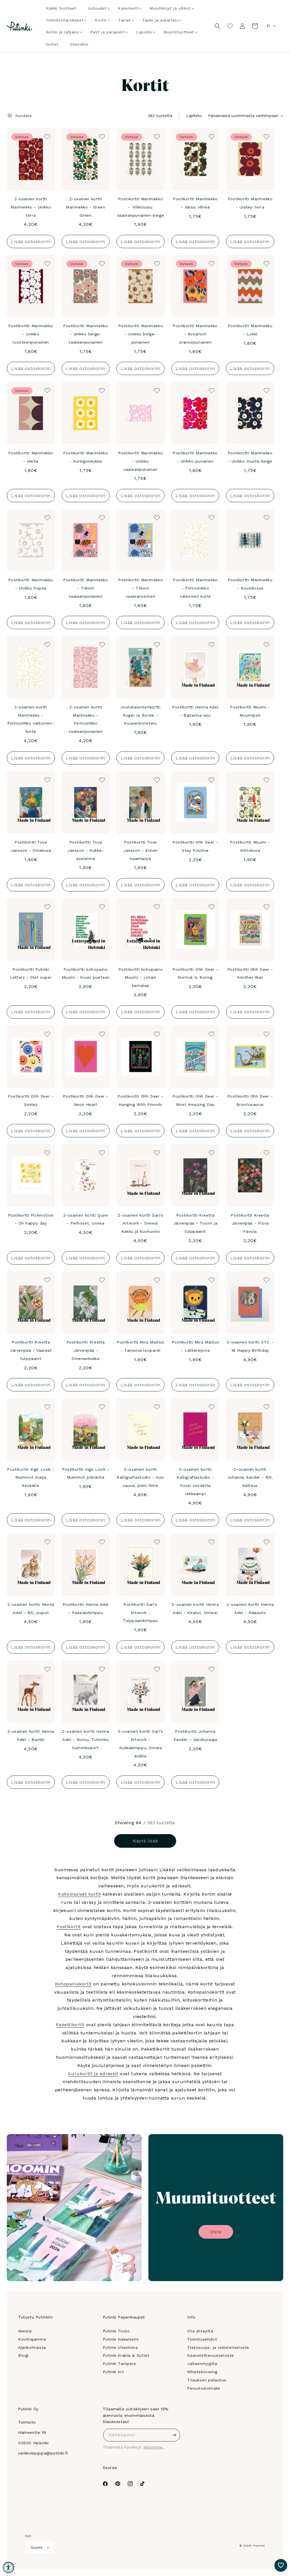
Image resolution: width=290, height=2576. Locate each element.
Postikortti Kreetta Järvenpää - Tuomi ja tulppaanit (195, 1223)
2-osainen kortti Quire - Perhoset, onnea (86, 1219)
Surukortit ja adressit (93, 2074)
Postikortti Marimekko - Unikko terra (250, 203)
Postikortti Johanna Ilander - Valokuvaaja (195, 1735)
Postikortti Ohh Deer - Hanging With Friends (140, 1100)
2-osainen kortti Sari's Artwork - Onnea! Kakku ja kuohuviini (140, 1223)
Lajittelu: (194, 116)
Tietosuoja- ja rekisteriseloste (218, 2347)
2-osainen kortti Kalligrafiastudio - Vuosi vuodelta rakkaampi (195, 1481)
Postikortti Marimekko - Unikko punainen (195, 457)
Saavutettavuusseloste (211, 2355)
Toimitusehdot (202, 2339)
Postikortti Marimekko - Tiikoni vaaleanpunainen (86, 588)
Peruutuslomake (204, 2388)
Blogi (23, 2355)
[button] (97, 8)
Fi (268, 26)
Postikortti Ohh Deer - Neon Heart (86, 1100)
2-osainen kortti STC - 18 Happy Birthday (250, 1346)
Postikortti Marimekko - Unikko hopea (31, 584)
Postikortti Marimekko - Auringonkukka (86, 457)
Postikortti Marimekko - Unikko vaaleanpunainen (141, 461)
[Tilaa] (174, 2435)
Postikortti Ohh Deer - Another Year (250, 973)
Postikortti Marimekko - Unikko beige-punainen (141, 334)
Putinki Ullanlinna (120, 2347)
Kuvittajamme (32, 2339)
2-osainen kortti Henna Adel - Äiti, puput (31, 1609)
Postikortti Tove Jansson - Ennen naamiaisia (140, 850)
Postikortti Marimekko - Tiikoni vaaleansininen (141, 588)
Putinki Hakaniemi (121, 2339)
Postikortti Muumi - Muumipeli (250, 711)
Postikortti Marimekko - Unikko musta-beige (250, 457)
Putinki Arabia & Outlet (126, 2355)
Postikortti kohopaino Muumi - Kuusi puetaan (86, 973)
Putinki (259, 2546)
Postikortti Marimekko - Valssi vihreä (195, 203)
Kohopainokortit (73, 1984)
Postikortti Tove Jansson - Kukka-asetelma (86, 850)
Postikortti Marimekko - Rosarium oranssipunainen (195, 334)
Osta (216, 2232)
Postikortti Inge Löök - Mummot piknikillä (86, 1473)
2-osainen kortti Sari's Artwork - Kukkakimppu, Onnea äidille (140, 1743)
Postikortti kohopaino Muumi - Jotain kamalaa (141, 978)
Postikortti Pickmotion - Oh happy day (31, 1219)
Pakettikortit (70, 2025)
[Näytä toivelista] (230, 26)
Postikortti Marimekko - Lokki (250, 330)
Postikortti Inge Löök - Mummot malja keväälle (31, 1478)
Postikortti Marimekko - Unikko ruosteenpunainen (31, 334)
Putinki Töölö (116, 2331)
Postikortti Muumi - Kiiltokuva (250, 846)
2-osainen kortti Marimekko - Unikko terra (31, 207)
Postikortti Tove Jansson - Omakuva (31, 846)
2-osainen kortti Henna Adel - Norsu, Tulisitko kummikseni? (86, 1740)
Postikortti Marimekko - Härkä (31, 457)
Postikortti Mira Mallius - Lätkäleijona (195, 1346)
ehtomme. (154, 2447)
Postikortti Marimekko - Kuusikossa (250, 584)
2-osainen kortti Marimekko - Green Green (86, 207)
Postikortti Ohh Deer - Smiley (31, 1100)
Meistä (25, 2331)
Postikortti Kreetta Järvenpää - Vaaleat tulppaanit (31, 1350)
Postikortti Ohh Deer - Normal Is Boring (195, 973)
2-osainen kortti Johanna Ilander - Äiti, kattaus (250, 1478)
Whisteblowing (202, 2372)
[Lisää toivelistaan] (47, 136)
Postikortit (69, 1927)
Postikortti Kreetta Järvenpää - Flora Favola (250, 1223)
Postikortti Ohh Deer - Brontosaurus (250, 1100)
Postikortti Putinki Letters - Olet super (31, 973)
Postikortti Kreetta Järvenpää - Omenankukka (86, 1350)
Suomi (37, 2548)
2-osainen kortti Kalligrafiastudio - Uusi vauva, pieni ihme (140, 1478)
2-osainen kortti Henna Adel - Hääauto (250, 1609)
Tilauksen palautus (207, 2380)
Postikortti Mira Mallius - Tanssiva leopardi (140, 1346)
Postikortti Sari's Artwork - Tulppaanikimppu (140, 1613)
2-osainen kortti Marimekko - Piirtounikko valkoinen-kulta (31, 719)
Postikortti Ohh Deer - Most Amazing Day (195, 1100)
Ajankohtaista (32, 2347)
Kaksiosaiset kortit (79, 1894)
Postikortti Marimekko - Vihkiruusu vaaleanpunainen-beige (141, 207)
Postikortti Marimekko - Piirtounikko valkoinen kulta (195, 588)
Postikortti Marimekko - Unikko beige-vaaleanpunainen (86, 334)
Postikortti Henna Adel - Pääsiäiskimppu (86, 1609)
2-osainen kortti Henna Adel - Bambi (31, 1735)
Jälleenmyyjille (202, 2364)
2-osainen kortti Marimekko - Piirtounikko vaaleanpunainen (86, 719)
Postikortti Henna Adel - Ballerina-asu (195, 711)
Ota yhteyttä (200, 2331)
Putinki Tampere (120, 2364)
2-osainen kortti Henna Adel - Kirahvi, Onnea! (195, 1609)
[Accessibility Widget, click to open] (8, 2568)
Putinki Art (113, 2372)
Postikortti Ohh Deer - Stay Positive (195, 846)
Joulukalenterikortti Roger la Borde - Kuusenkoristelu (140, 715)
